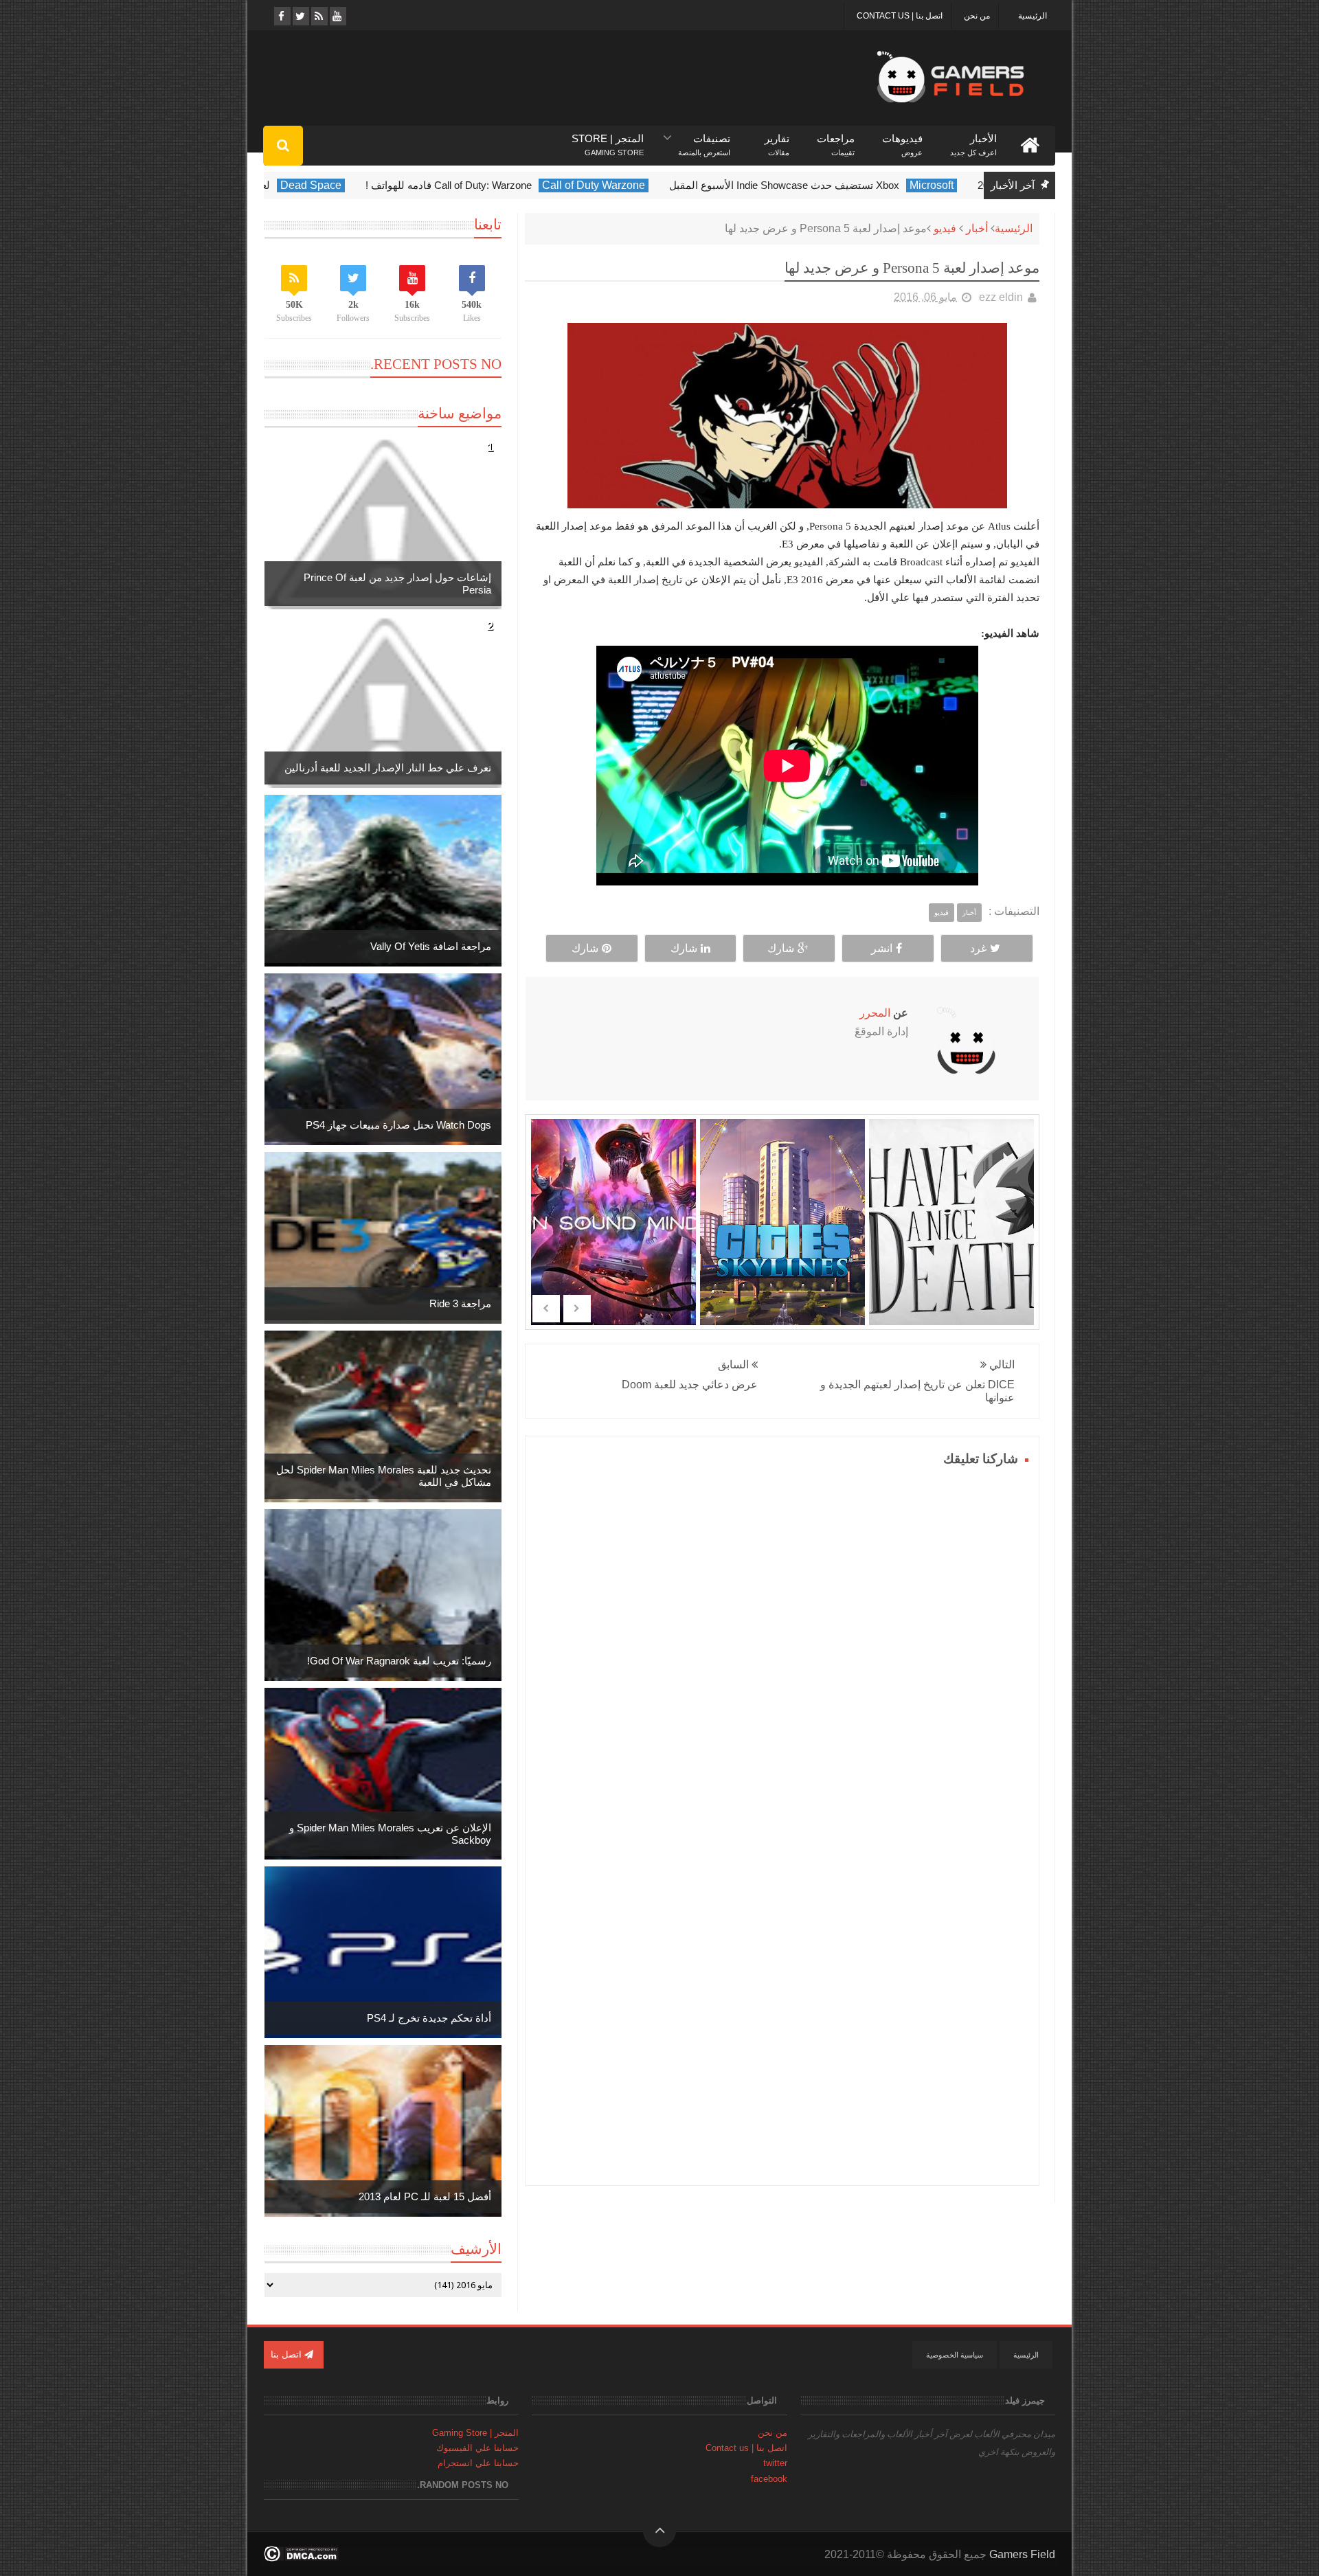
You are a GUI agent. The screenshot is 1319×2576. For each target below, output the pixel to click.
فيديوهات (902, 139)
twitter (775, 2463)
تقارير (777, 139)
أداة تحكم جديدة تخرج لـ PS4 (429, 2018)
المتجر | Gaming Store (475, 2433)
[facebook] (281, 16)
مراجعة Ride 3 (460, 1303)
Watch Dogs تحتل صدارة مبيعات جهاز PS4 (398, 1125)
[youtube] (337, 16)
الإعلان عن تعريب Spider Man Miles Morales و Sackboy (390, 1834)
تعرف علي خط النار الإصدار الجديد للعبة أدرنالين (388, 768)
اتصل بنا (288, 2354)
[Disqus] (782, 1642)
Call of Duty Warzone (645, 185)
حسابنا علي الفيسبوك (477, 2448)
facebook (769, 2479)
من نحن (977, 16)
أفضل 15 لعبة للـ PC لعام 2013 (425, 2196)
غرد (978, 948)
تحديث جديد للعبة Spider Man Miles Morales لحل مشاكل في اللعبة (384, 1476)
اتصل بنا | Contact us (900, 16)
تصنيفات (704, 139)
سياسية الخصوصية (955, 2355)
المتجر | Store (608, 139)
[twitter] (300, 16)
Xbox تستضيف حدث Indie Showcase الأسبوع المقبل (836, 185)
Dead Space (362, 185)
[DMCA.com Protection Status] (301, 2558)
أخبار (977, 228)
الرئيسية (1033, 16)
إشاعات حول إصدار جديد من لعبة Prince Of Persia (397, 584)
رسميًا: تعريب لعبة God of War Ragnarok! (399, 1661)
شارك (781, 948)
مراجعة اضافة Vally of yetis (431, 946)
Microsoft (983, 185)
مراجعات (836, 139)
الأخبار (973, 139)
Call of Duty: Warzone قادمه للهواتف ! (500, 185)
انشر (882, 948)
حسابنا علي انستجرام (478, 2463)
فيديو (945, 228)
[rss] (318, 16)
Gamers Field (1022, 2554)
